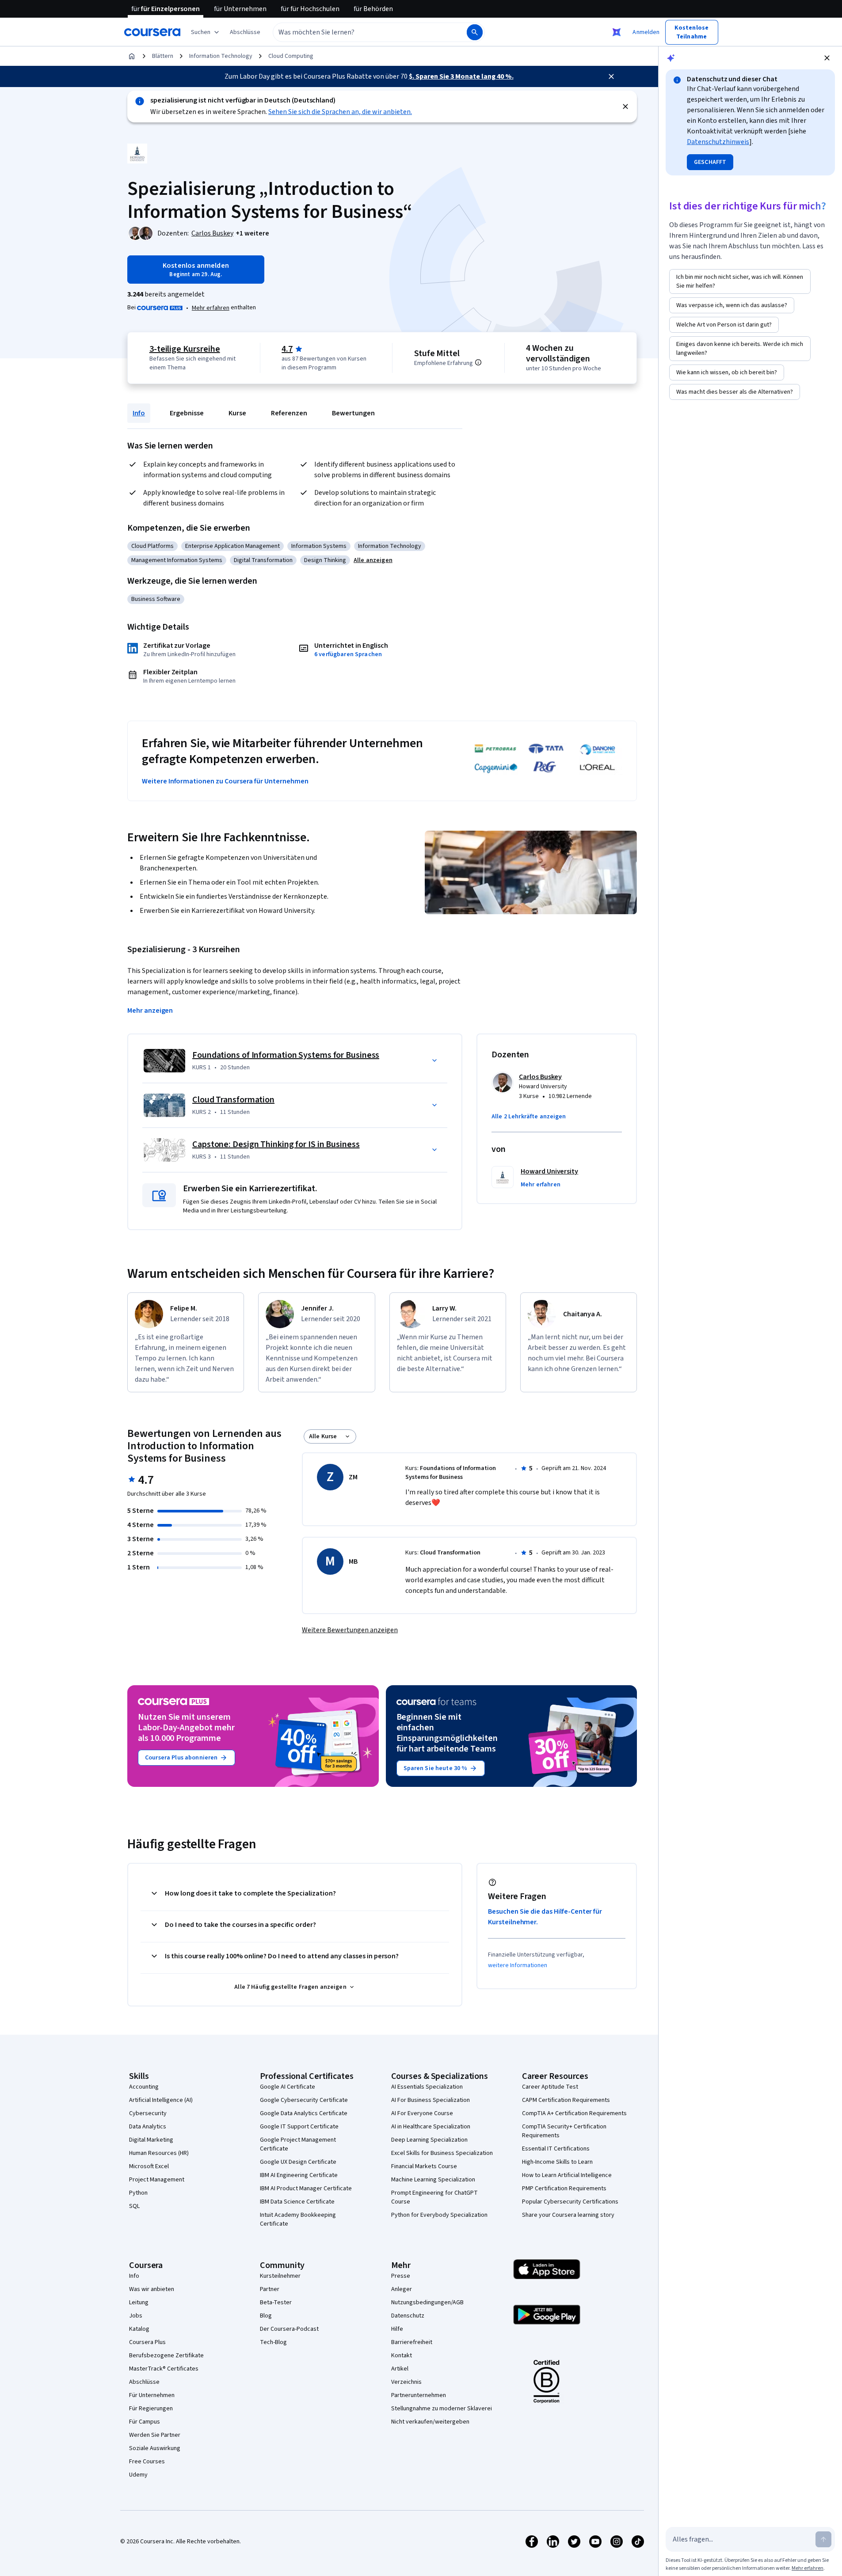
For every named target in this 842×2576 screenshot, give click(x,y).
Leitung (139, 2302)
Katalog (139, 2329)
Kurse (237, 413)
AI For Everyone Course (422, 2113)
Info (139, 413)
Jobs (136, 2316)
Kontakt (402, 2356)
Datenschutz (408, 2316)
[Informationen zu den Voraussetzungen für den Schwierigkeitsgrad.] (478, 362)
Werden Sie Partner (155, 2435)
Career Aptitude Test (550, 2087)
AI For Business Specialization (431, 2100)
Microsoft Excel (149, 2166)
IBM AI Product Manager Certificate (306, 2188)
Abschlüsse (144, 2382)
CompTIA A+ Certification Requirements (574, 2113)
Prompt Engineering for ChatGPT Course (434, 2197)
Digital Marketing (151, 2140)
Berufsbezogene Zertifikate (166, 2356)
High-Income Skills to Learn (557, 2162)
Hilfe (397, 2329)
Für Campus (145, 2422)
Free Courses (147, 2462)
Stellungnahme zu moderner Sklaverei (442, 2409)
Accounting (144, 2087)
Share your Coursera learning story (568, 2215)
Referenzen (289, 413)
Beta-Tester (276, 2302)
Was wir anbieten (152, 2289)
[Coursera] (152, 32)
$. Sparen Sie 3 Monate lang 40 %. (461, 76)
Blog (266, 2316)
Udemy (138, 2475)
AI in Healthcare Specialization (431, 2127)
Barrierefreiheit (412, 2342)
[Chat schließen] (827, 58)
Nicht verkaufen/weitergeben (430, 2422)
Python (138, 2193)
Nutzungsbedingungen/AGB (427, 2302)
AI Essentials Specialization (427, 2087)
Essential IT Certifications (556, 2149)
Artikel (400, 2369)
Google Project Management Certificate (298, 2144)
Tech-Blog (273, 2342)
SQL (134, 2206)
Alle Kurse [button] (323, 1436)
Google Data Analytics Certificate (304, 2113)
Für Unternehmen (152, 2395)
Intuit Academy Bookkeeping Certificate (298, 2219)
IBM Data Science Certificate (297, 2202)
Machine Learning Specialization (433, 2180)
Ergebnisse (187, 413)
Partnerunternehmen (419, 2395)
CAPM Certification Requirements (566, 2100)
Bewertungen (353, 413)
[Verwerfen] (625, 106)
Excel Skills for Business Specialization (442, 2153)
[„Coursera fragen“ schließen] (617, 32)
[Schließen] (611, 76)
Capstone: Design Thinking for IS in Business (276, 1144)
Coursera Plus (147, 2342)
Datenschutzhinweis (718, 142)
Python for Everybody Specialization (439, 2215)
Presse (401, 2276)
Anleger (402, 2289)
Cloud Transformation (233, 1100)
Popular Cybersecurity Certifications (570, 2202)
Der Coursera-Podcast (289, 2329)
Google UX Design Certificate (298, 2162)
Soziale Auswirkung (155, 2448)
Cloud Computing (291, 56)
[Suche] (475, 32)
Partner (270, 2289)
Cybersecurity (148, 2113)
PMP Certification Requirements (564, 2188)
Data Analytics (148, 2127)
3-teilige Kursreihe (185, 349)
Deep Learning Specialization (429, 2140)
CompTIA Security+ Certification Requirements (564, 2131)
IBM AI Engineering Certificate (299, 2175)
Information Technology (221, 56)
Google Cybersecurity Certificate (304, 2100)
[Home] (132, 56)
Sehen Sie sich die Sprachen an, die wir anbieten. (340, 112)
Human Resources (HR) (159, 2153)
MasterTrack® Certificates (164, 2369)
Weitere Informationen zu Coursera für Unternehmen (225, 781)
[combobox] (360, 32)
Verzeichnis (406, 2382)
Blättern (163, 56)
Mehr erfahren (211, 308)
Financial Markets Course (424, 2166)
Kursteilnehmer (280, 2276)
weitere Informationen (518, 1965)
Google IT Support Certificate (299, 2127)
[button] (245, 32)
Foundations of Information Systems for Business (286, 1055)
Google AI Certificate (288, 2087)
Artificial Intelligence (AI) (161, 2100)
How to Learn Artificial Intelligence (567, 2175)
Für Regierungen (151, 2409)
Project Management (157, 2180)
